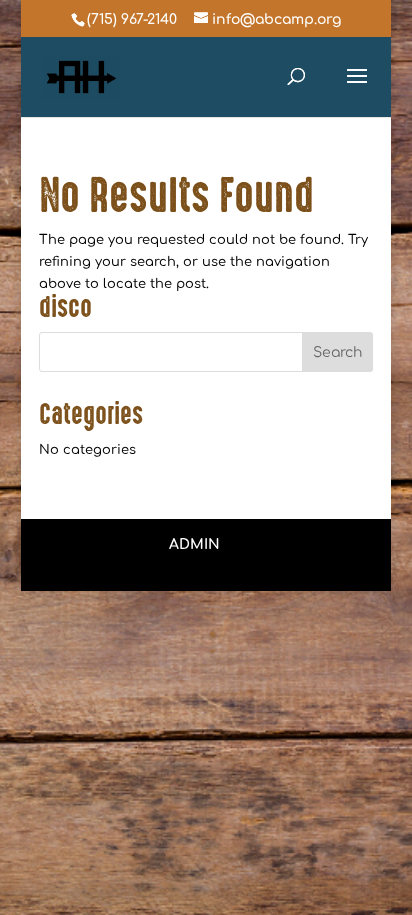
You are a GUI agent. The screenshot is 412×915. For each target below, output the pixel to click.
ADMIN (194, 544)
